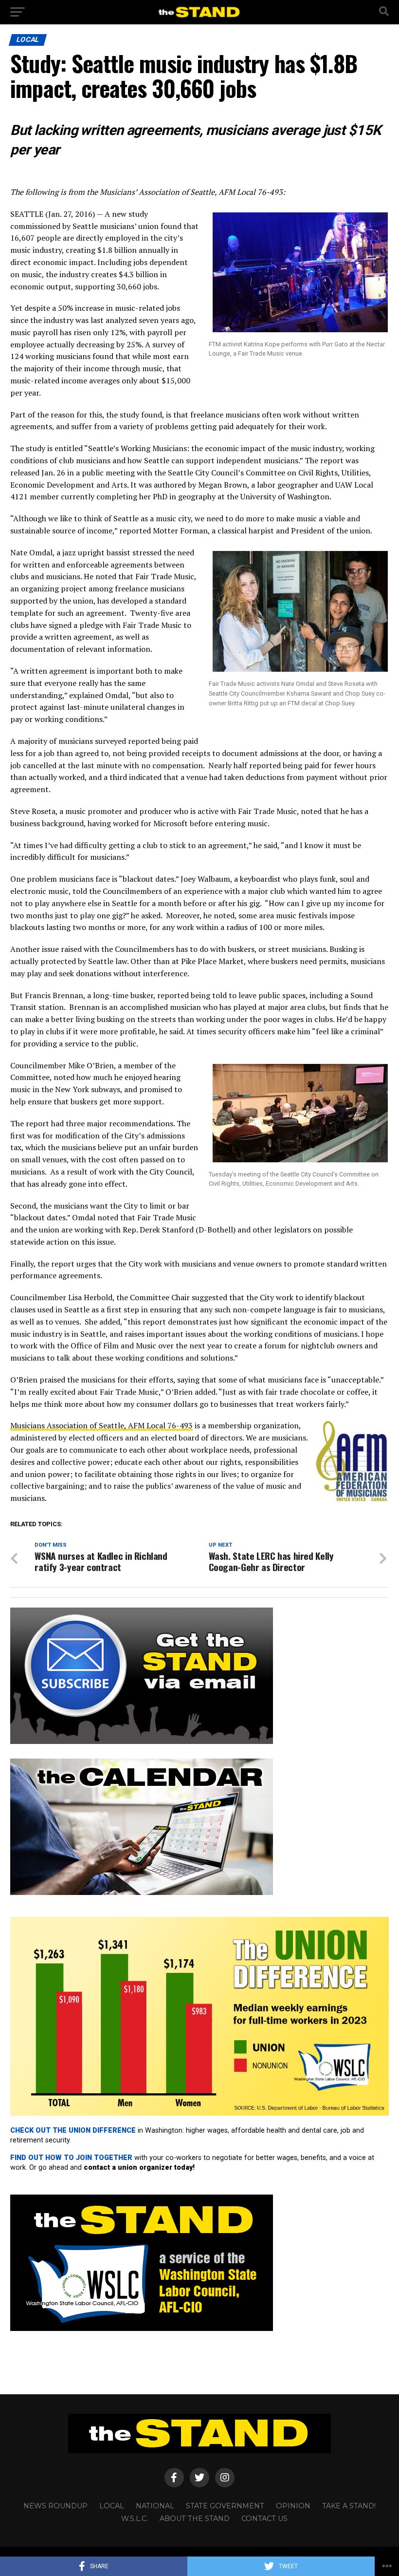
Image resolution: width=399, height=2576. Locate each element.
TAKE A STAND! (349, 2506)
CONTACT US (264, 2519)
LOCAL (112, 2506)
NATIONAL (155, 2506)
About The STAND (195, 2519)
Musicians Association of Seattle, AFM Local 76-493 (101, 1425)
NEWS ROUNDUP (55, 2506)
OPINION (293, 2506)
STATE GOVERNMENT (225, 2506)
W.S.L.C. (135, 2519)
